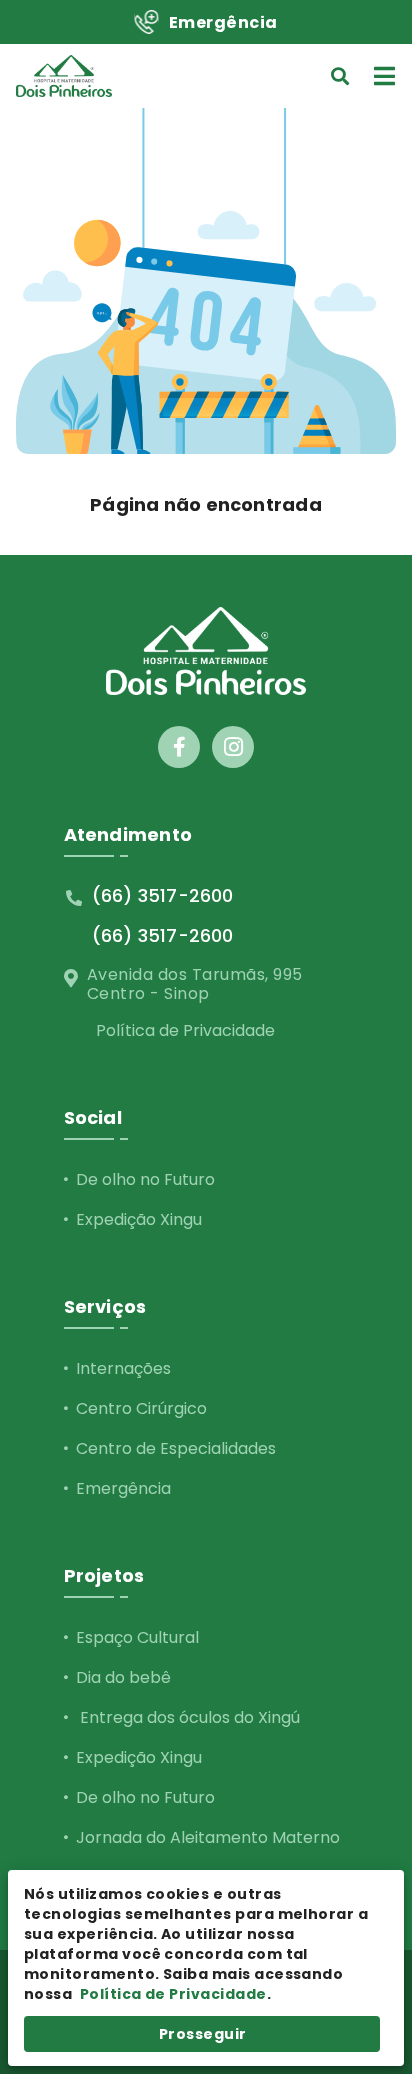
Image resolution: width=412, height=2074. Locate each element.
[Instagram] (233, 747)
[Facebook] (179, 747)
